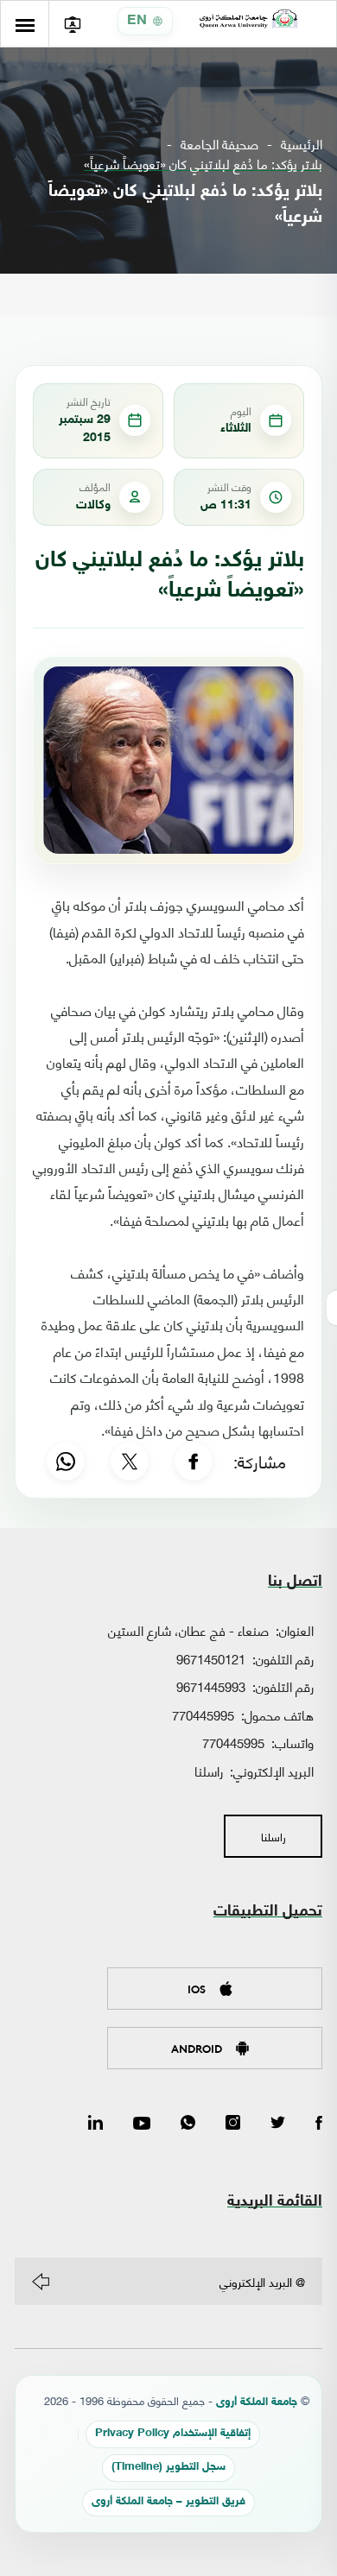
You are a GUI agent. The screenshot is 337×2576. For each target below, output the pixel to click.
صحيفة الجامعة (219, 144)
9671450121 (211, 1658)
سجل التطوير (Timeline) (168, 2468)
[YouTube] (142, 2124)
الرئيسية (302, 144)
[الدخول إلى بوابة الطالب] (72, 24)
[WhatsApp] (66, 1462)
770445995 (203, 1714)
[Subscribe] (41, 2282)
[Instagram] (233, 2124)
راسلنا (209, 1771)
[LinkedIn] (95, 2124)
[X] (130, 1462)
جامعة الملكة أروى (257, 2403)
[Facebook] (194, 1462)
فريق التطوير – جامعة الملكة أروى (168, 2502)
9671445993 (211, 1686)
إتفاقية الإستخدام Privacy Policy (173, 2434)
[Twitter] (278, 2124)
